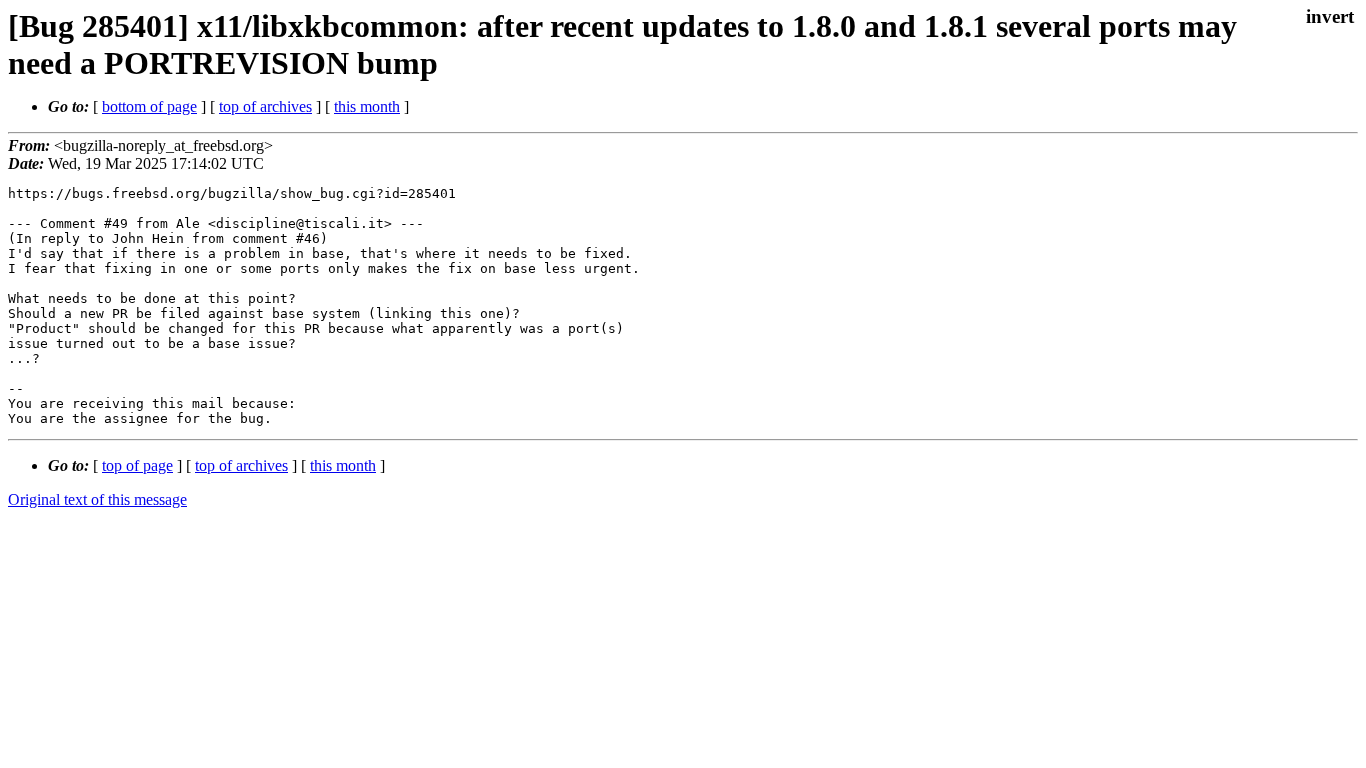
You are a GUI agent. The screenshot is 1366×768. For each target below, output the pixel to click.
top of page (137, 465)
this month (367, 106)
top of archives (265, 106)
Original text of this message (97, 499)
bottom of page (149, 106)
